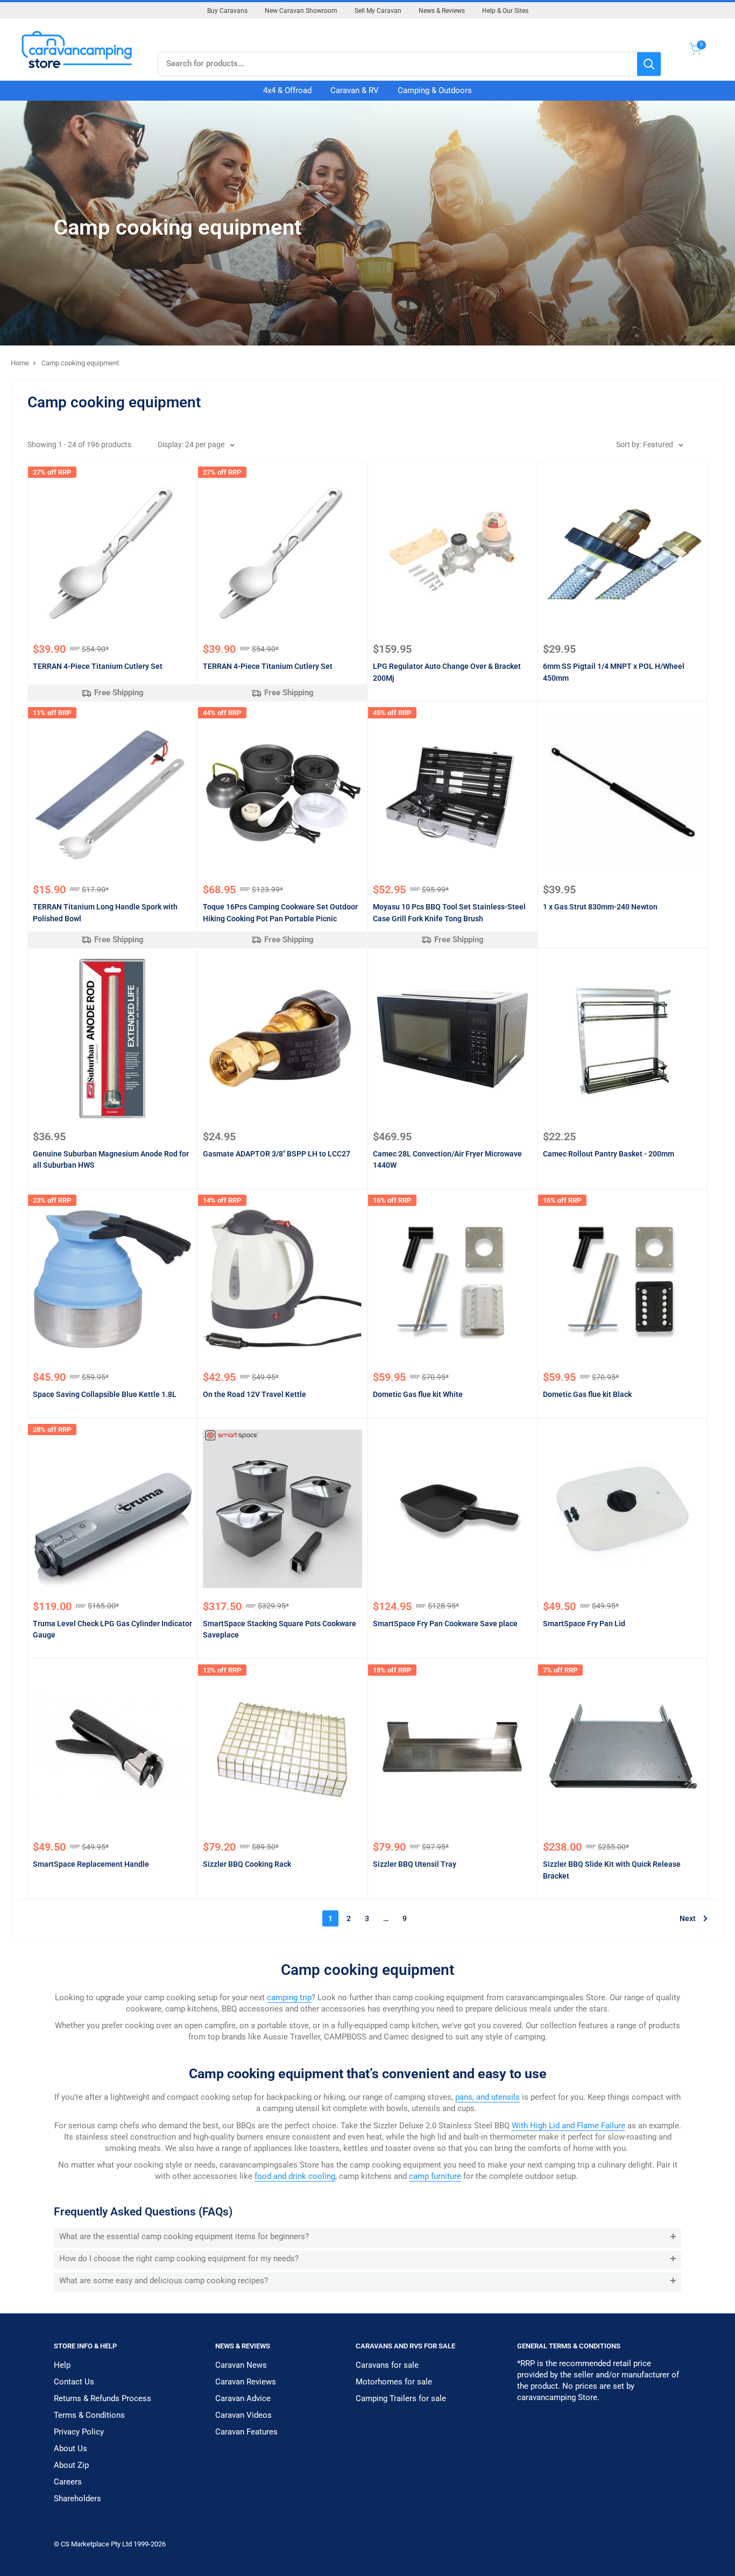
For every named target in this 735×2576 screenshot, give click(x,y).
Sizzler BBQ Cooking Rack (247, 1864)
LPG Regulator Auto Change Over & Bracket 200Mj (447, 672)
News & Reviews (442, 11)
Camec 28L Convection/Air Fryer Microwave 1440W (447, 1160)
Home (20, 363)
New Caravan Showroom (301, 11)
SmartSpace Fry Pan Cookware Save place (445, 1624)
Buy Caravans (227, 11)
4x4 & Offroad (287, 90)
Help (62, 2365)
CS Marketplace (86, 2544)
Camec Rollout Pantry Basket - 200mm (609, 1154)
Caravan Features (246, 2432)
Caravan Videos (243, 2415)
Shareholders (77, 2499)
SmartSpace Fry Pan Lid (584, 1624)
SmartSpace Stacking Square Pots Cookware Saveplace (280, 1629)
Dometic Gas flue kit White (418, 1394)
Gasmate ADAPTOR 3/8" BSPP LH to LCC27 (277, 1154)
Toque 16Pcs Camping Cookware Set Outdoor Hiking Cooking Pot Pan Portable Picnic (280, 913)
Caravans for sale (387, 2365)
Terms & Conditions (89, 2415)
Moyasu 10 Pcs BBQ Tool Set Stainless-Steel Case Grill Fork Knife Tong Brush (449, 913)
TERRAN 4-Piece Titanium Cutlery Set (98, 666)
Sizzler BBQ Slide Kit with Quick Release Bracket (612, 1870)
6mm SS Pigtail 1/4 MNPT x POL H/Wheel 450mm (614, 672)
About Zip (71, 2465)
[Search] (649, 64)
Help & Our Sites (505, 11)
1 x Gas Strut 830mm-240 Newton (600, 907)
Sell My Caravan (378, 11)
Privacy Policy (79, 2432)
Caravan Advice (243, 2398)
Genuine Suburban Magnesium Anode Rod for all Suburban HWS (111, 1160)
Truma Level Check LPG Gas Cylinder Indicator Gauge (112, 1629)
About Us (70, 2448)
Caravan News (241, 2365)
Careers (68, 2482)
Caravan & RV (355, 90)
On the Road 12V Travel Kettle (255, 1394)
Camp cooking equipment (80, 363)
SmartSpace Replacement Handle (91, 1864)
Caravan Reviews (246, 2382)
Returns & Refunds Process (103, 2398)
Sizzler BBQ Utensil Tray (415, 1864)
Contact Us (74, 2382)
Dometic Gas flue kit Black (587, 1394)
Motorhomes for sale (394, 2382)
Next (688, 1918)
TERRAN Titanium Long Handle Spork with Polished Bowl (105, 913)
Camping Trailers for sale (401, 2398)
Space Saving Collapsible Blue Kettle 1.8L (105, 1394)
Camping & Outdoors (435, 90)
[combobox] (398, 64)
